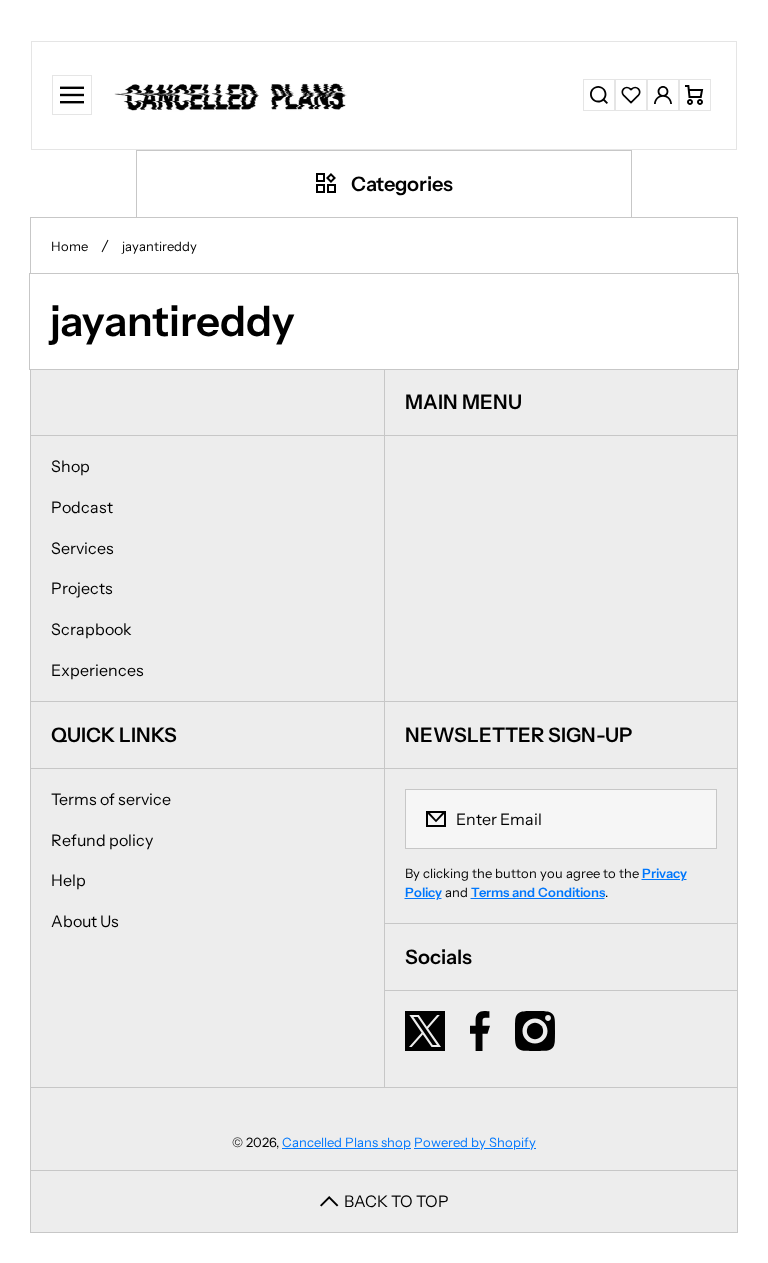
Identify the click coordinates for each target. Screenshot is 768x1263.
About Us (85, 921)
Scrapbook (91, 629)
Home (69, 246)
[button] (695, 95)
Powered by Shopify (475, 1142)
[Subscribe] (689, 819)
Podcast (82, 507)
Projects (82, 588)
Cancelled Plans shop (346, 1142)
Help (68, 880)
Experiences (97, 670)
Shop (70, 466)
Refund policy (102, 840)
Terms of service (111, 799)
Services (82, 548)
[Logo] (233, 95)
